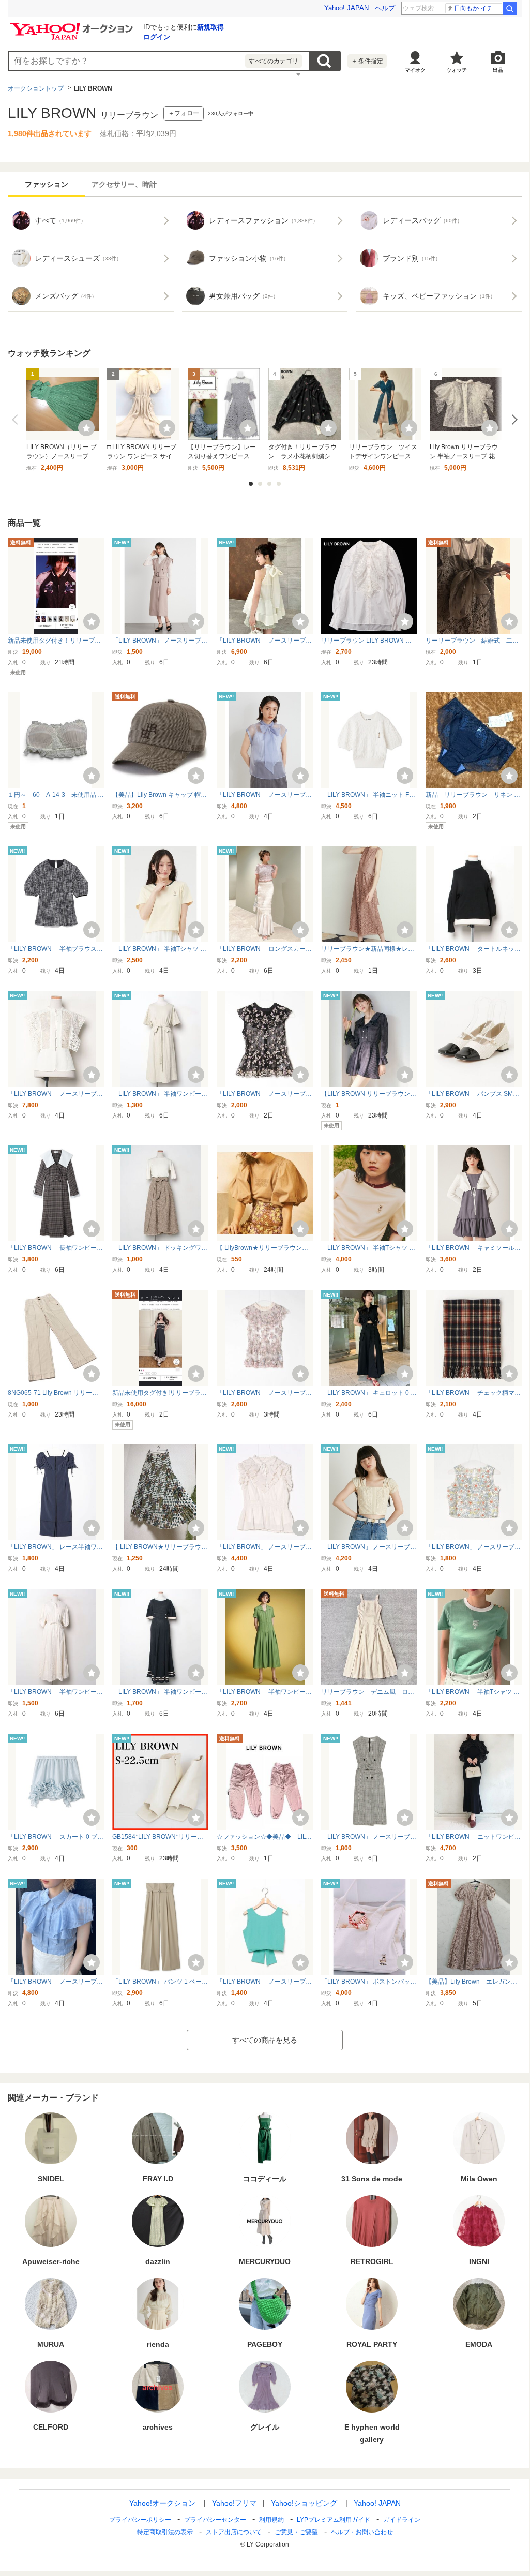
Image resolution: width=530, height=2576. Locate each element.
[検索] (510, 8)
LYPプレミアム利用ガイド (334, 2520)
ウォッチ (457, 70)
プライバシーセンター (215, 2520)
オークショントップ (36, 88)
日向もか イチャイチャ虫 (478, 8)
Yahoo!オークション (162, 2503)
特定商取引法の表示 (165, 2532)
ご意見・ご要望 (296, 2532)
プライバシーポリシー (140, 2520)
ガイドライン (402, 2520)
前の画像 (17, 420)
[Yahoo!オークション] (73, 25)
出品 (498, 70)
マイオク (415, 70)
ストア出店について (234, 2532)
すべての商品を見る (265, 2040)
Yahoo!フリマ (234, 2503)
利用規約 (271, 2520)
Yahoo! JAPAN (346, 8)
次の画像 (512, 420)
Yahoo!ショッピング (304, 2503)
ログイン (157, 37)
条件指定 (367, 61)
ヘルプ (385, 8)
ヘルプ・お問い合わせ (362, 2532)
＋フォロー (184, 113)
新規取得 (210, 27)
